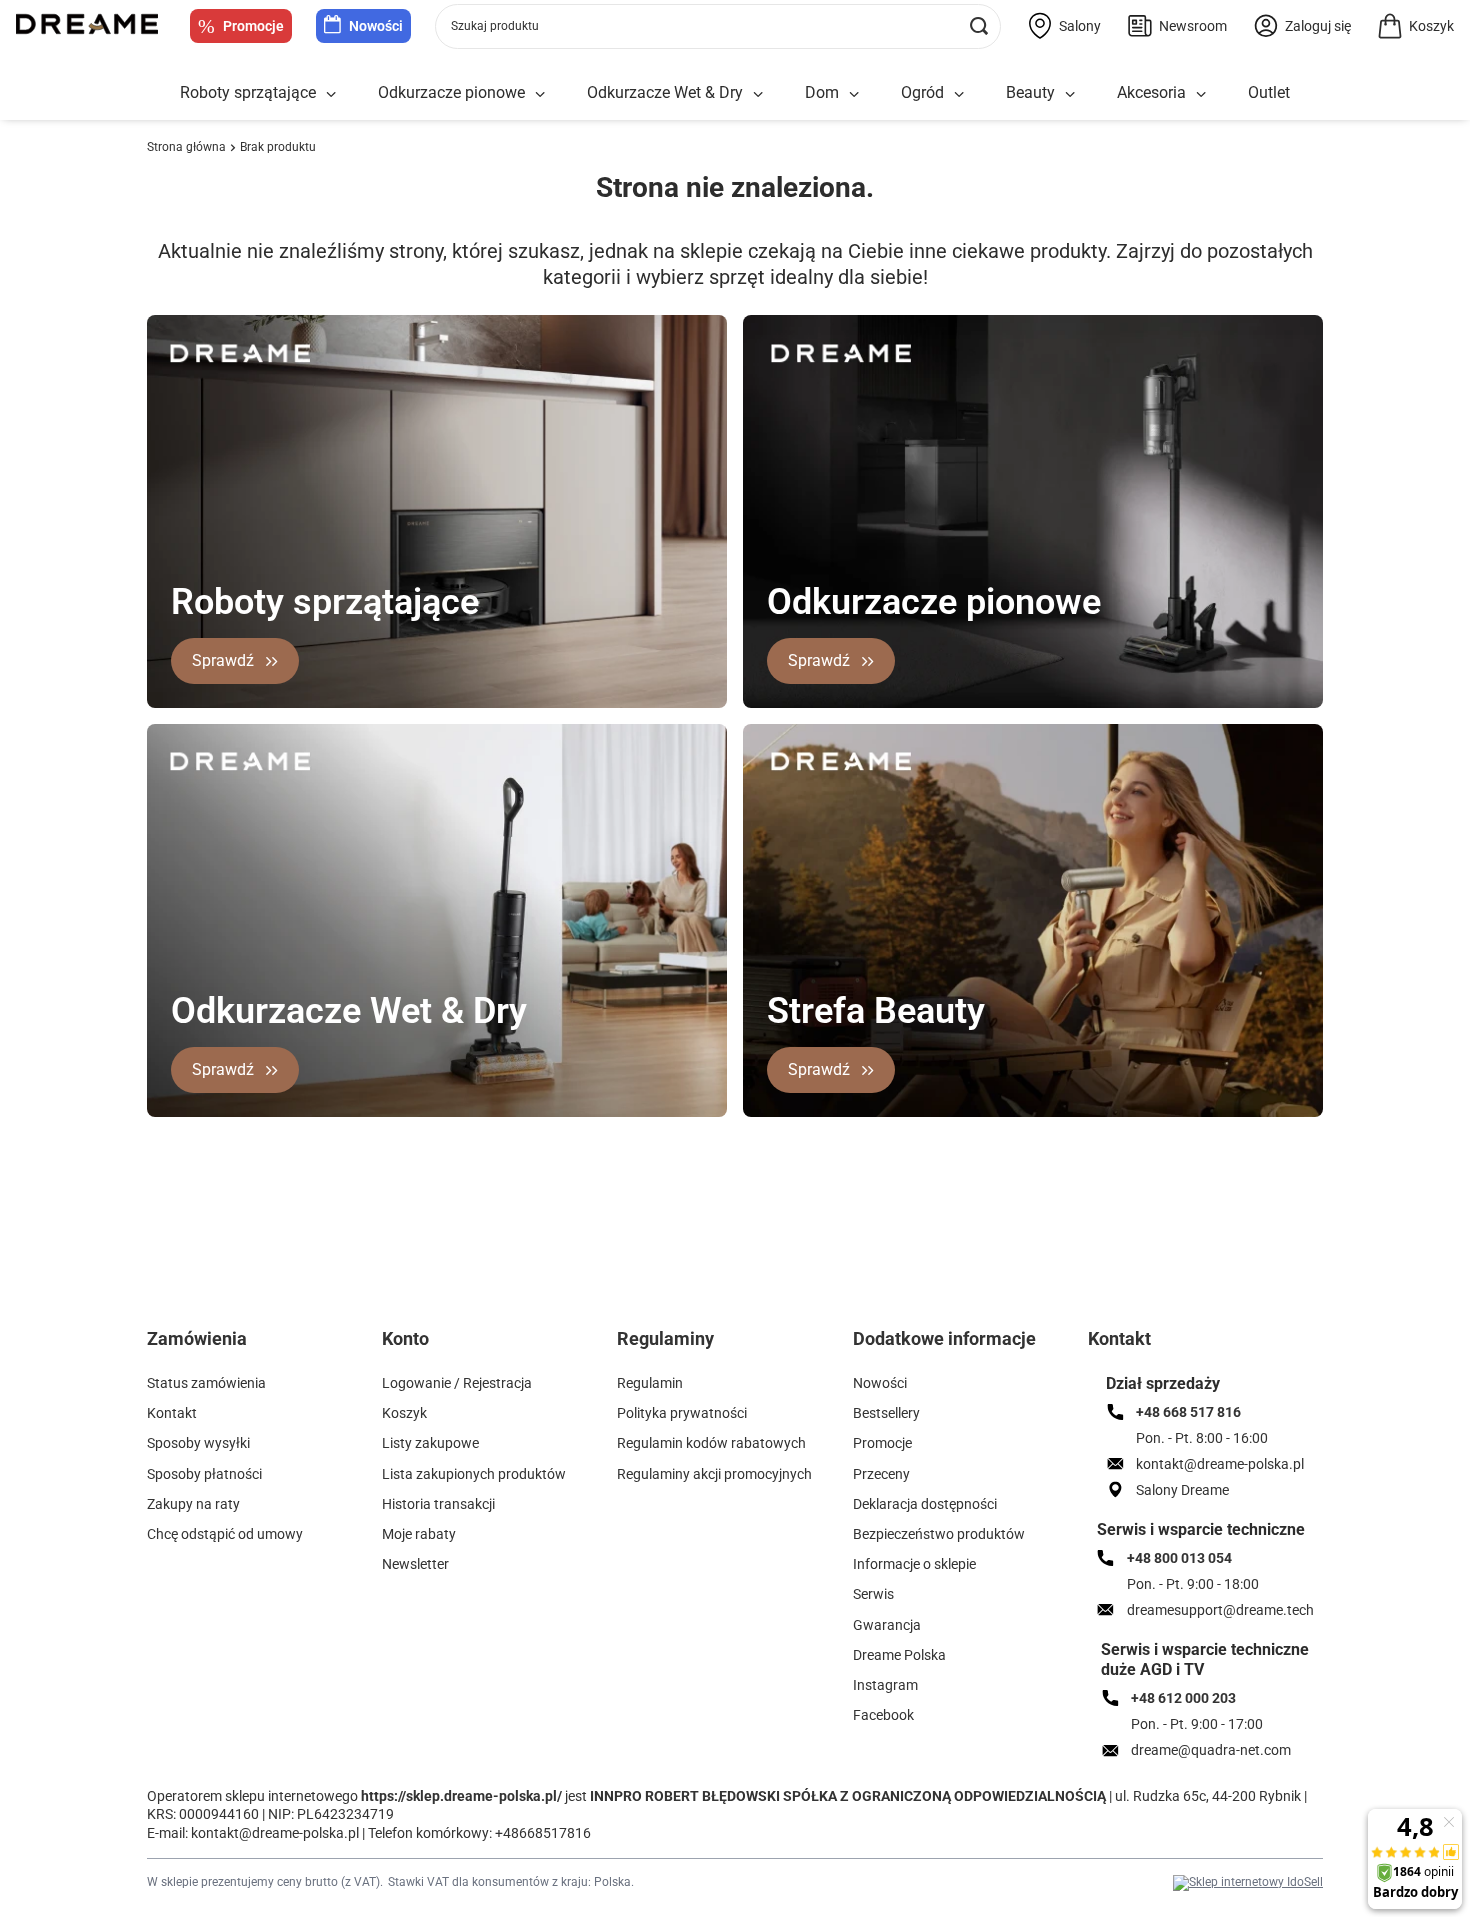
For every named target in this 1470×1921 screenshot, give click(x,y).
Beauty (1030, 92)
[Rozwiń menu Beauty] (1070, 94)
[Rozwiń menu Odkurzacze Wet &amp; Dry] (758, 94)
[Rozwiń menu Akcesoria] (1201, 94)
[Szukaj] (978, 26)
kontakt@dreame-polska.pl (275, 1833)
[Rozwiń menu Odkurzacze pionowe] (540, 94)
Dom (822, 92)
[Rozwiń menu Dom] (854, 94)
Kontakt (1119, 1338)
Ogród (922, 92)
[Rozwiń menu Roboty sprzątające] (331, 94)
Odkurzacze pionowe (451, 92)
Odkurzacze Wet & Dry (665, 92)
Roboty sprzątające (248, 92)
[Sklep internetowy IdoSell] (1248, 1883)
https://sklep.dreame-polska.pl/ (461, 1796)
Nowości (376, 26)
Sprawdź (223, 660)
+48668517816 (543, 1833)
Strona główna (186, 147)
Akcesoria (1151, 92)
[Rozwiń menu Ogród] (959, 94)
